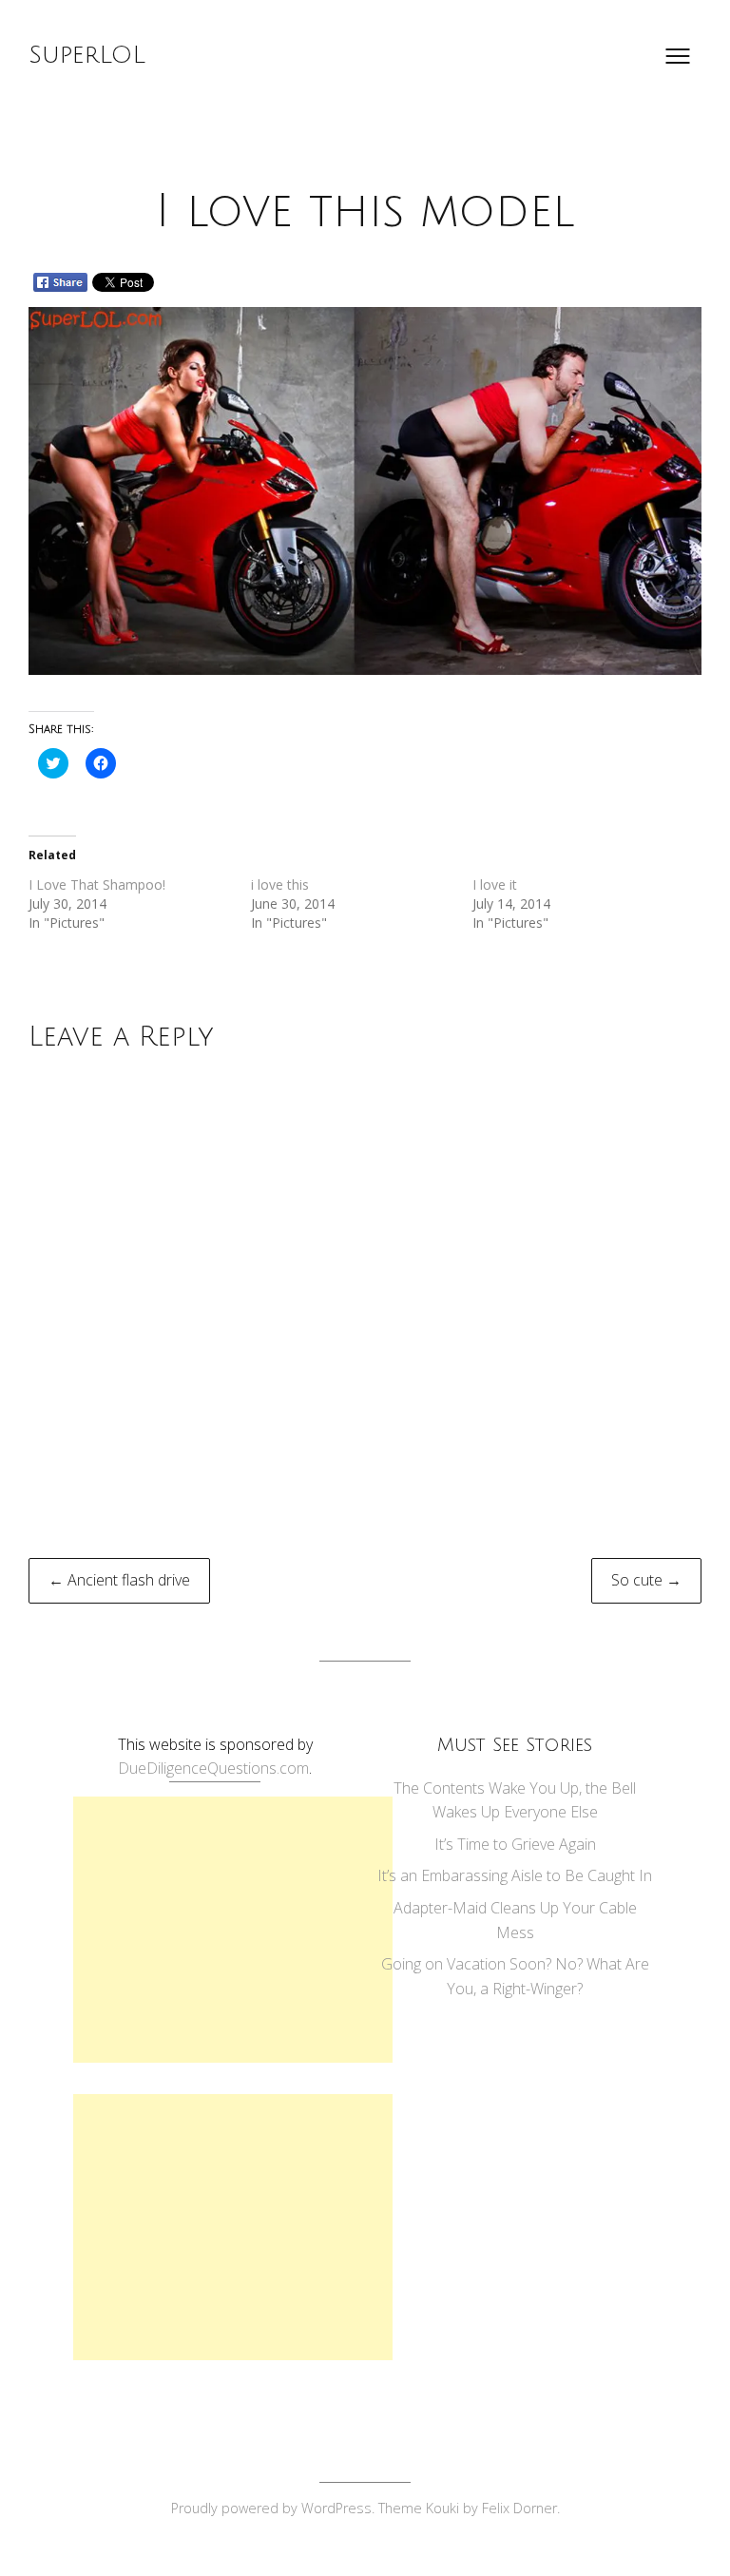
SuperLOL (87, 55)
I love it (495, 884)
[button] (365, 491)
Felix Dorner (519, 2508)
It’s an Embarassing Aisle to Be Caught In (515, 1875)
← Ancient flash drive (119, 1580)
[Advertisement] (233, 1930)
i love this (280, 884)
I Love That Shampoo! (97, 884)
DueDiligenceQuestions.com (213, 1768)
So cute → (646, 1580)
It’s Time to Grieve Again (515, 1844)
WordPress (336, 2508)
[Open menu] (678, 56)
